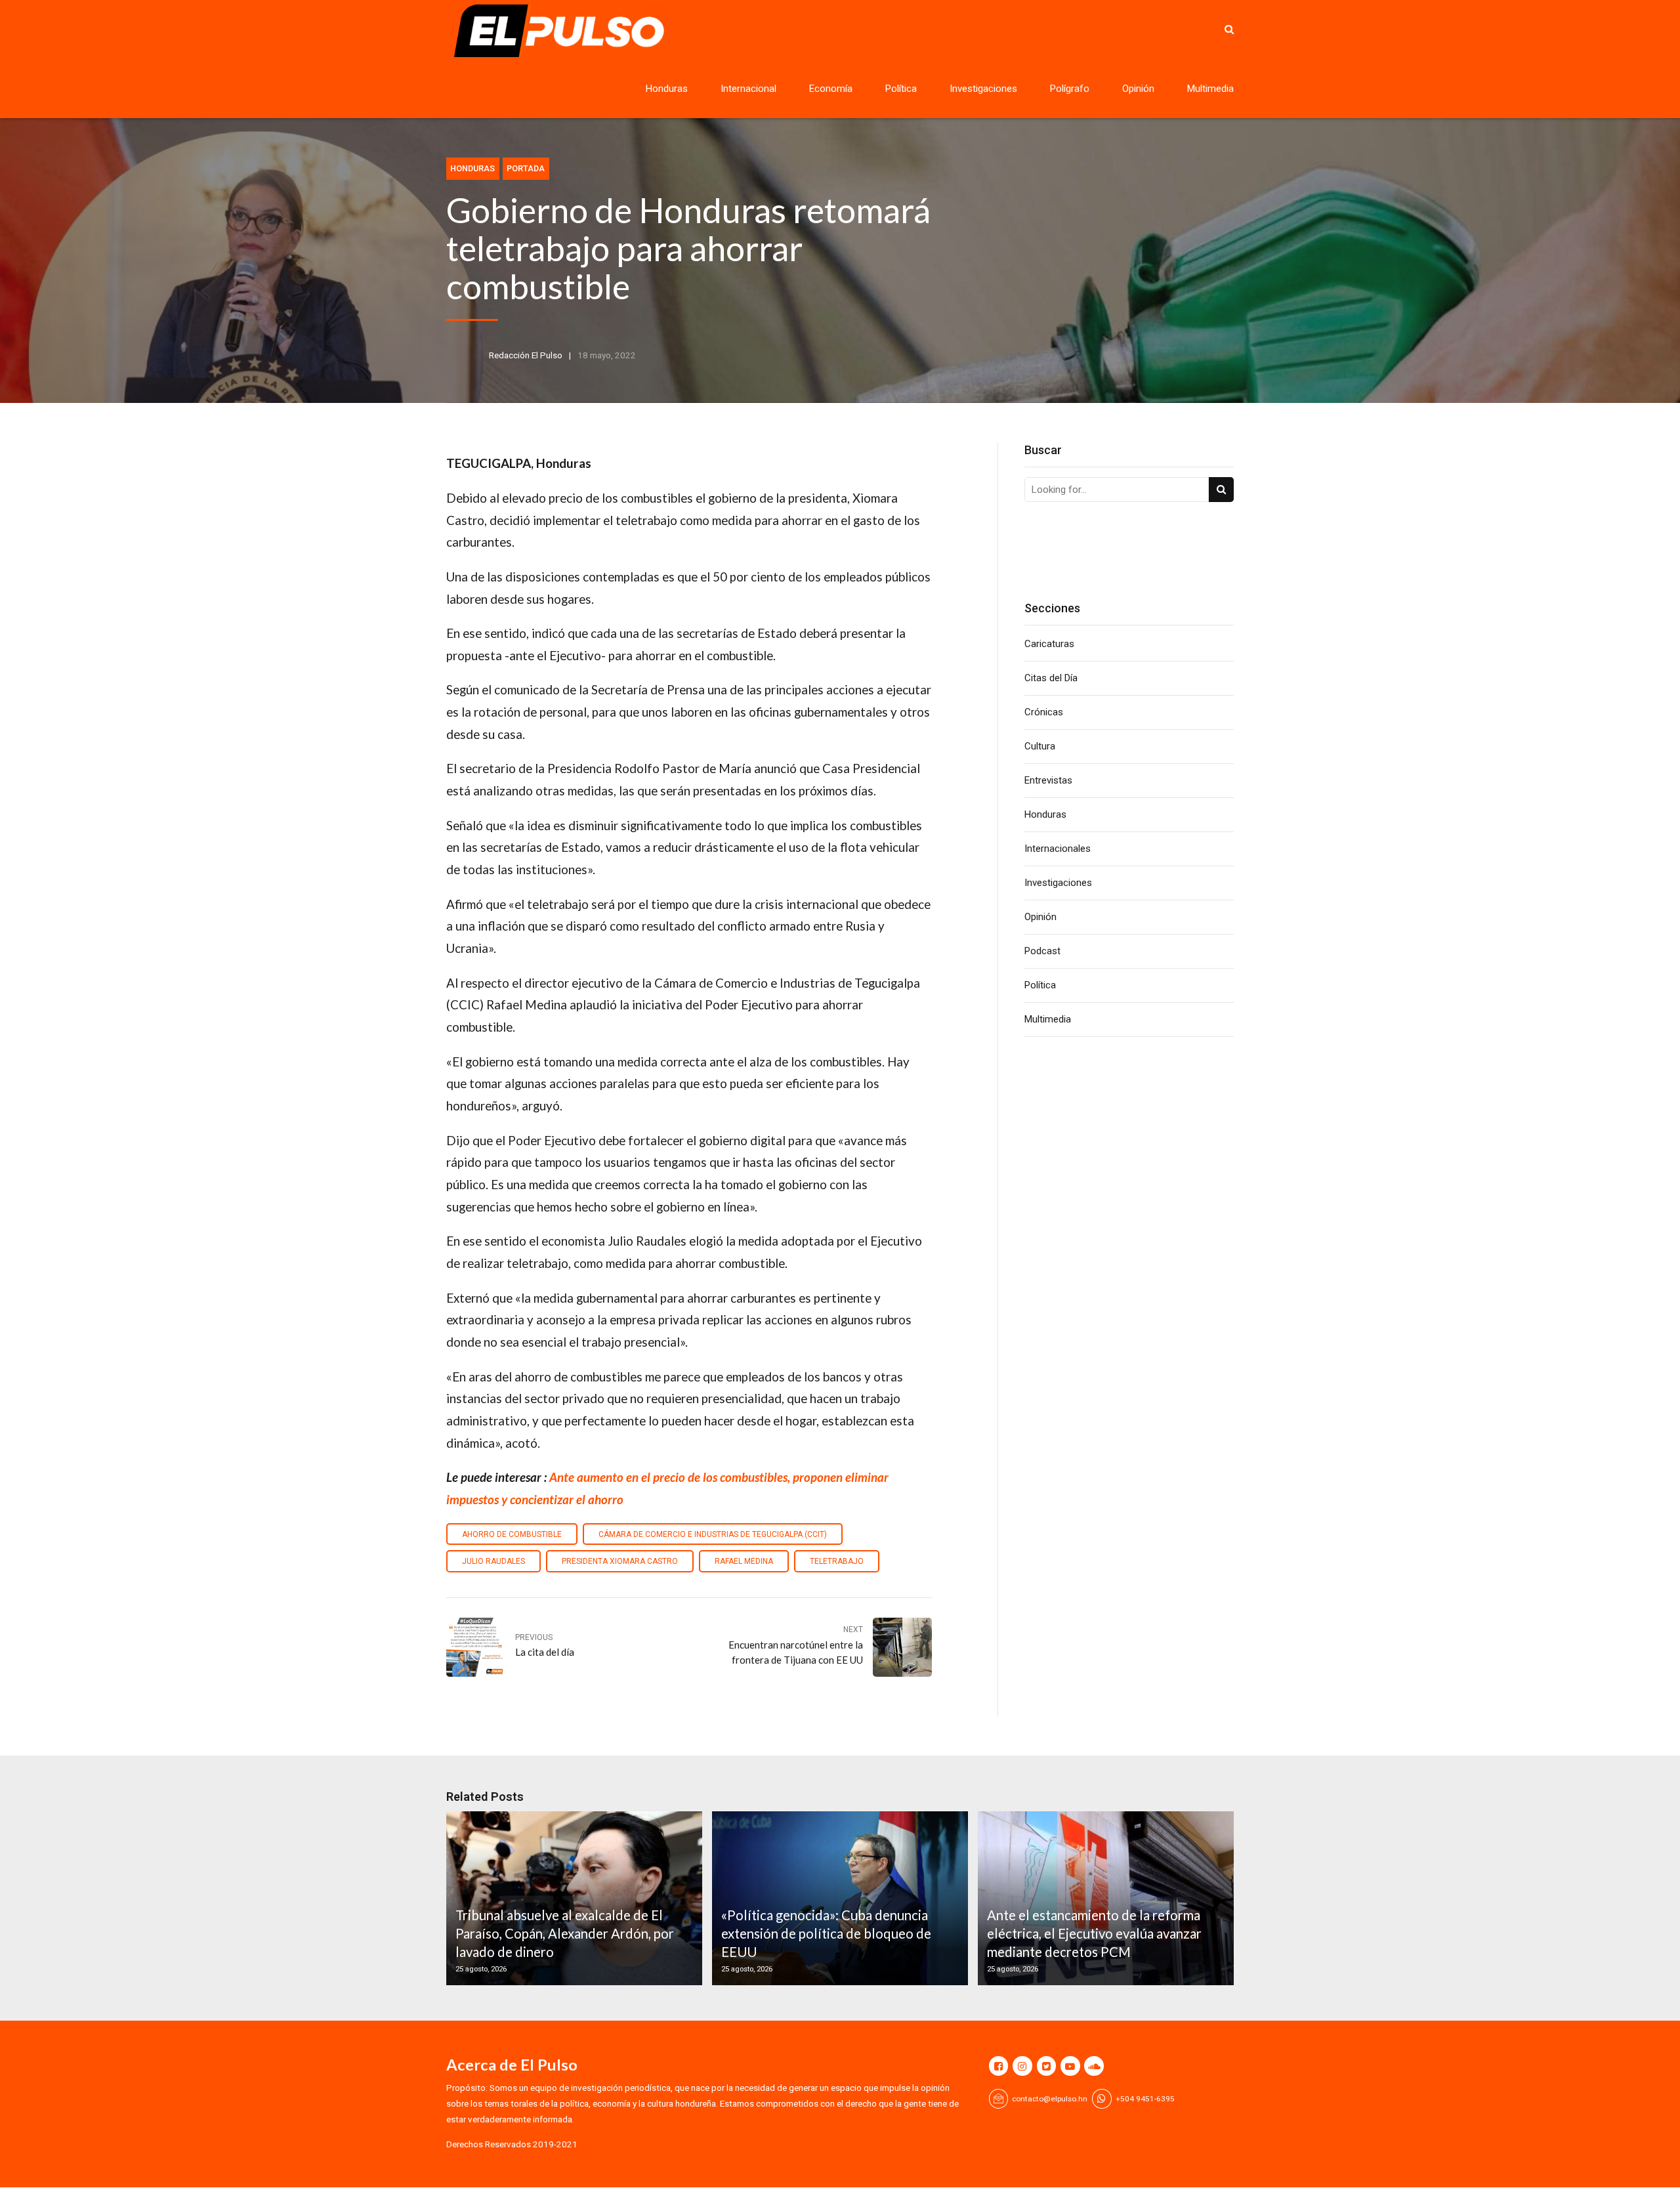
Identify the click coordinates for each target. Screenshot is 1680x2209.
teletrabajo (837, 1561)
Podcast (1042, 951)
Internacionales (1058, 849)
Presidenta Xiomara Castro (620, 1561)
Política (901, 89)
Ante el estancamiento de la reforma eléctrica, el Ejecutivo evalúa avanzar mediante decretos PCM (1094, 1934)
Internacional (748, 89)
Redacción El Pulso (526, 355)
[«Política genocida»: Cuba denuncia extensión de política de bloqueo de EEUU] (838, 1898)
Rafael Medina (744, 1561)
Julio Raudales (493, 1561)
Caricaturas (1049, 644)
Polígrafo (1070, 89)
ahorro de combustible (512, 1534)
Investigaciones (983, 89)
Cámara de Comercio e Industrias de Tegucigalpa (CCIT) (713, 1534)
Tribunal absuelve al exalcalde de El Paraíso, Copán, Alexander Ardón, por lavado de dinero (565, 1934)
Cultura (1040, 746)
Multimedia (1210, 89)
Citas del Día (1051, 678)
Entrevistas (1048, 780)
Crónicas (1044, 712)
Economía (831, 89)
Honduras (667, 89)
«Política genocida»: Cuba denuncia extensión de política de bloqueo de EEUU (826, 1934)
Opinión (1138, 89)
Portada (526, 168)
